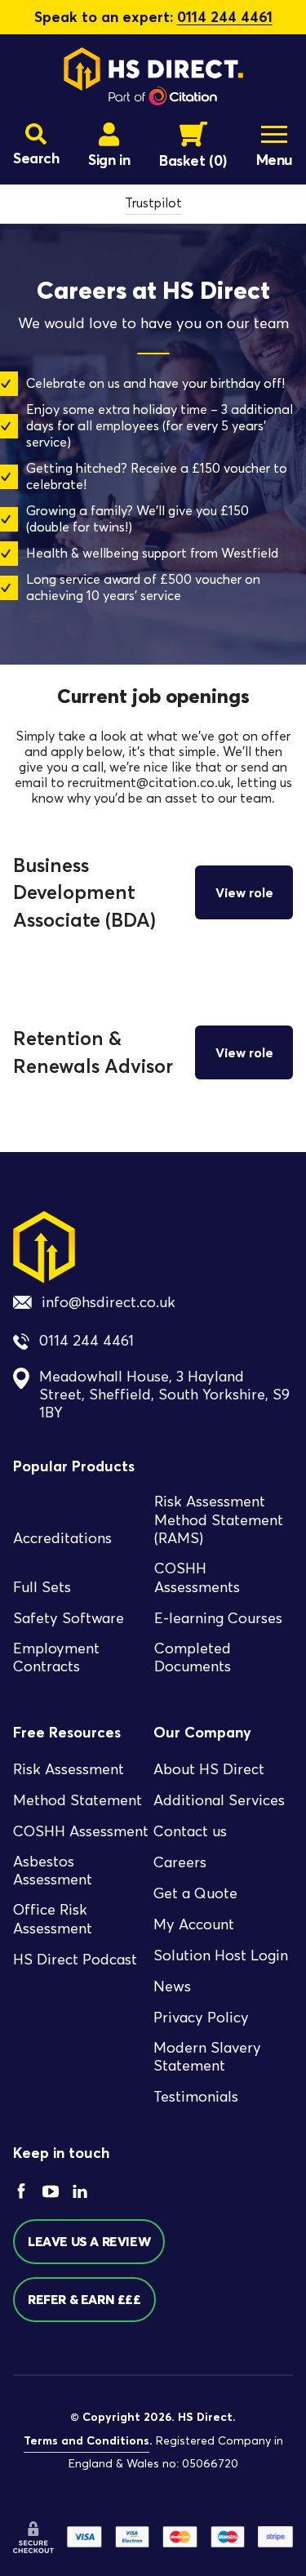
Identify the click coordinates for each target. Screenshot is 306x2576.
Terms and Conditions (86, 2440)
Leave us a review (89, 2241)
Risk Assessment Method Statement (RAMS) (219, 1520)
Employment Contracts (56, 1658)
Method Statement (78, 1800)
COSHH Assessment (81, 1831)
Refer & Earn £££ (84, 2299)
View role (244, 892)
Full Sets (42, 1587)
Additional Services (219, 1800)
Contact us (190, 1831)
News (172, 1987)
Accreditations (62, 1538)
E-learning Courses (218, 1618)
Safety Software (69, 1618)
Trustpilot (153, 203)
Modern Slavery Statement (207, 2057)
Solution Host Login (221, 1955)
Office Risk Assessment (53, 1919)
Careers (180, 1862)
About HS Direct (209, 1769)
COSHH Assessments (197, 1578)
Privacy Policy (201, 2018)
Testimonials (196, 2097)
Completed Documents (193, 1658)
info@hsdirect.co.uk (109, 1302)
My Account (194, 1924)
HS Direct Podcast (75, 1960)
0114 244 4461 (225, 17)
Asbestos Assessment (53, 1871)
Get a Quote (195, 1893)
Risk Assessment (69, 1769)
